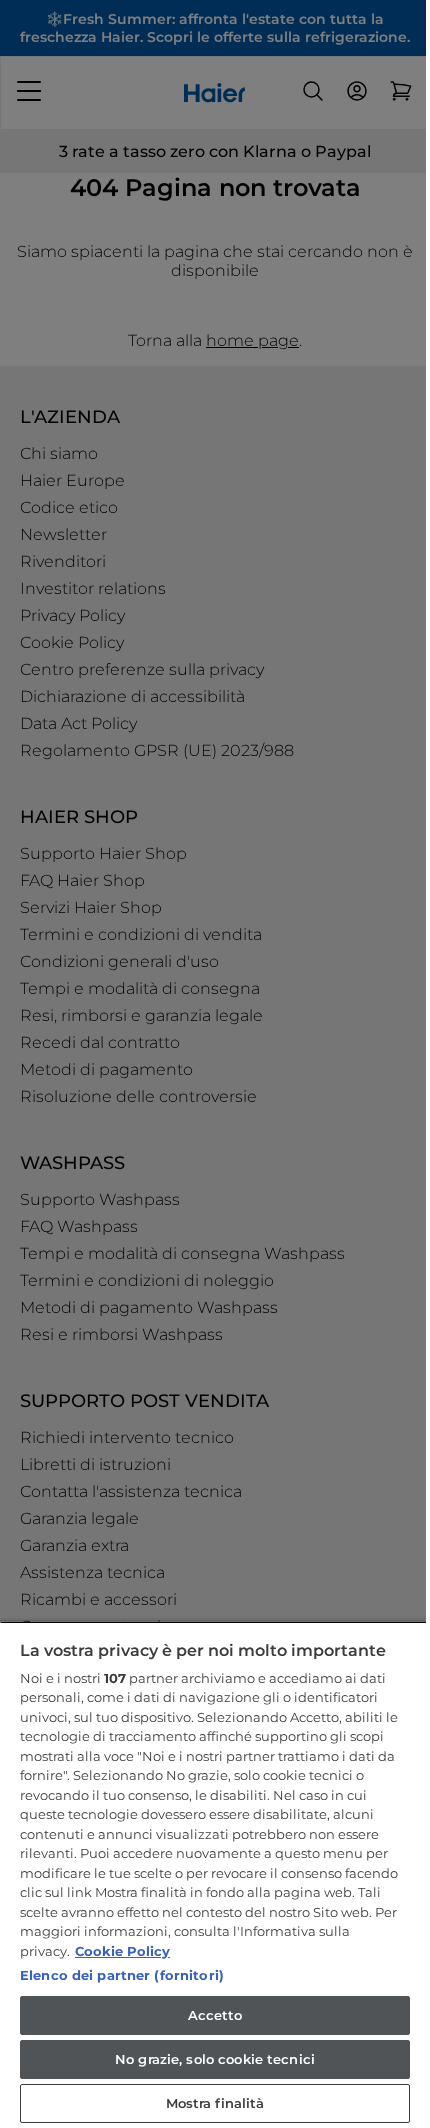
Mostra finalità (215, 2103)
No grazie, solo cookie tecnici (215, 2059)
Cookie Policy (122, 1951)
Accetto (215, 2015)
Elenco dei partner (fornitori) (122, 1975)
